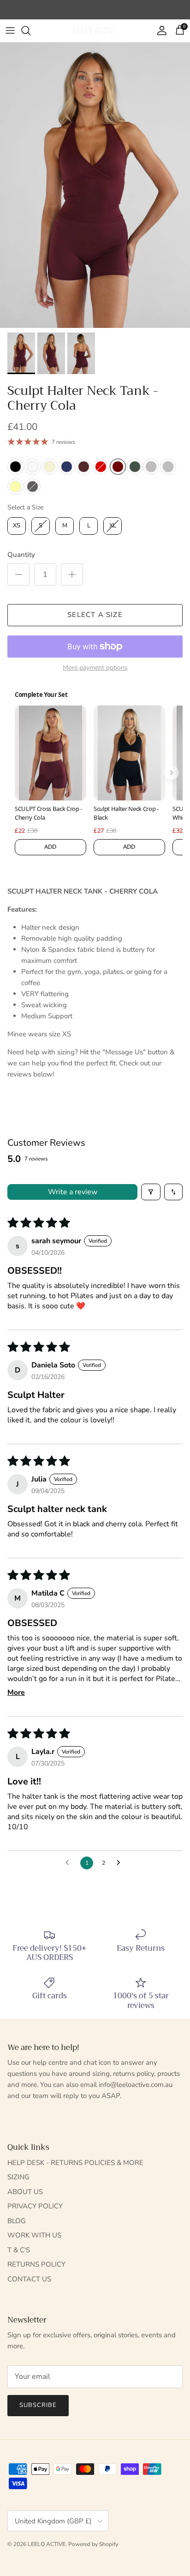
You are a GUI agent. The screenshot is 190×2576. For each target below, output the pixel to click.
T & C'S (19, 2250)
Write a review (73, 1192)
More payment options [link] (95, 668)
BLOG (17, 2221)
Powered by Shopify (93, 2544)
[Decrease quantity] (18, 574)
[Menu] (10, 30)
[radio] (15, 467)
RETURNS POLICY (36, 2264)
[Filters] (151, 1192)
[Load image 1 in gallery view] (95, 185)
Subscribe (38, 2405)
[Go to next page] (121, 1863)
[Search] (30, 30)
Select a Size (25, 507)
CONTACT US (29, 2279)
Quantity (21, 555)
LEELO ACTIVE (47, 2544)
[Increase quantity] (72, 574)
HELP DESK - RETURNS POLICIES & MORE (75, 2163)
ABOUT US (25, 2192)
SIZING (18, 2177)
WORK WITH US (34, 2235)
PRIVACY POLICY (35, 2206)
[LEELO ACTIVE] (95, 31)
